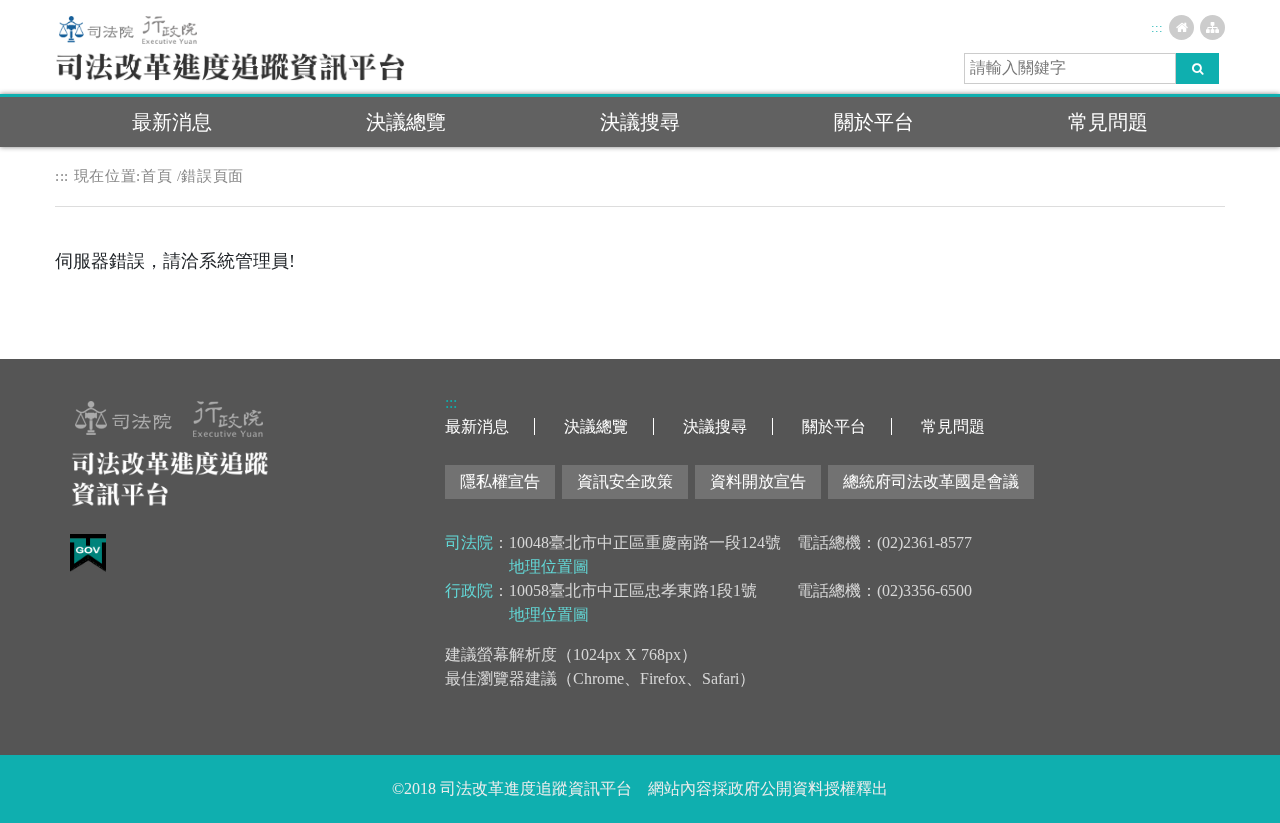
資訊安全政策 (625, 481)
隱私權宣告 (500, 481)
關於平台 (874, 122)
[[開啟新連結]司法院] (96, 27)
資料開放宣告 (758, 481)
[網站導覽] (1212, 27)
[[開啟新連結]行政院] (170, 27)
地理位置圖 (549, 566)
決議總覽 (406, 122)
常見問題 (1108, 122)
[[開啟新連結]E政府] (88, 551)
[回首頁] (230, 64)
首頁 (156, 176)
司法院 (469, 542)
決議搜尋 (640, 122)
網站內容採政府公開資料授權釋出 (768, 788)
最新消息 (172, 122)
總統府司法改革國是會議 (931, 481)
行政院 (469, 590)
